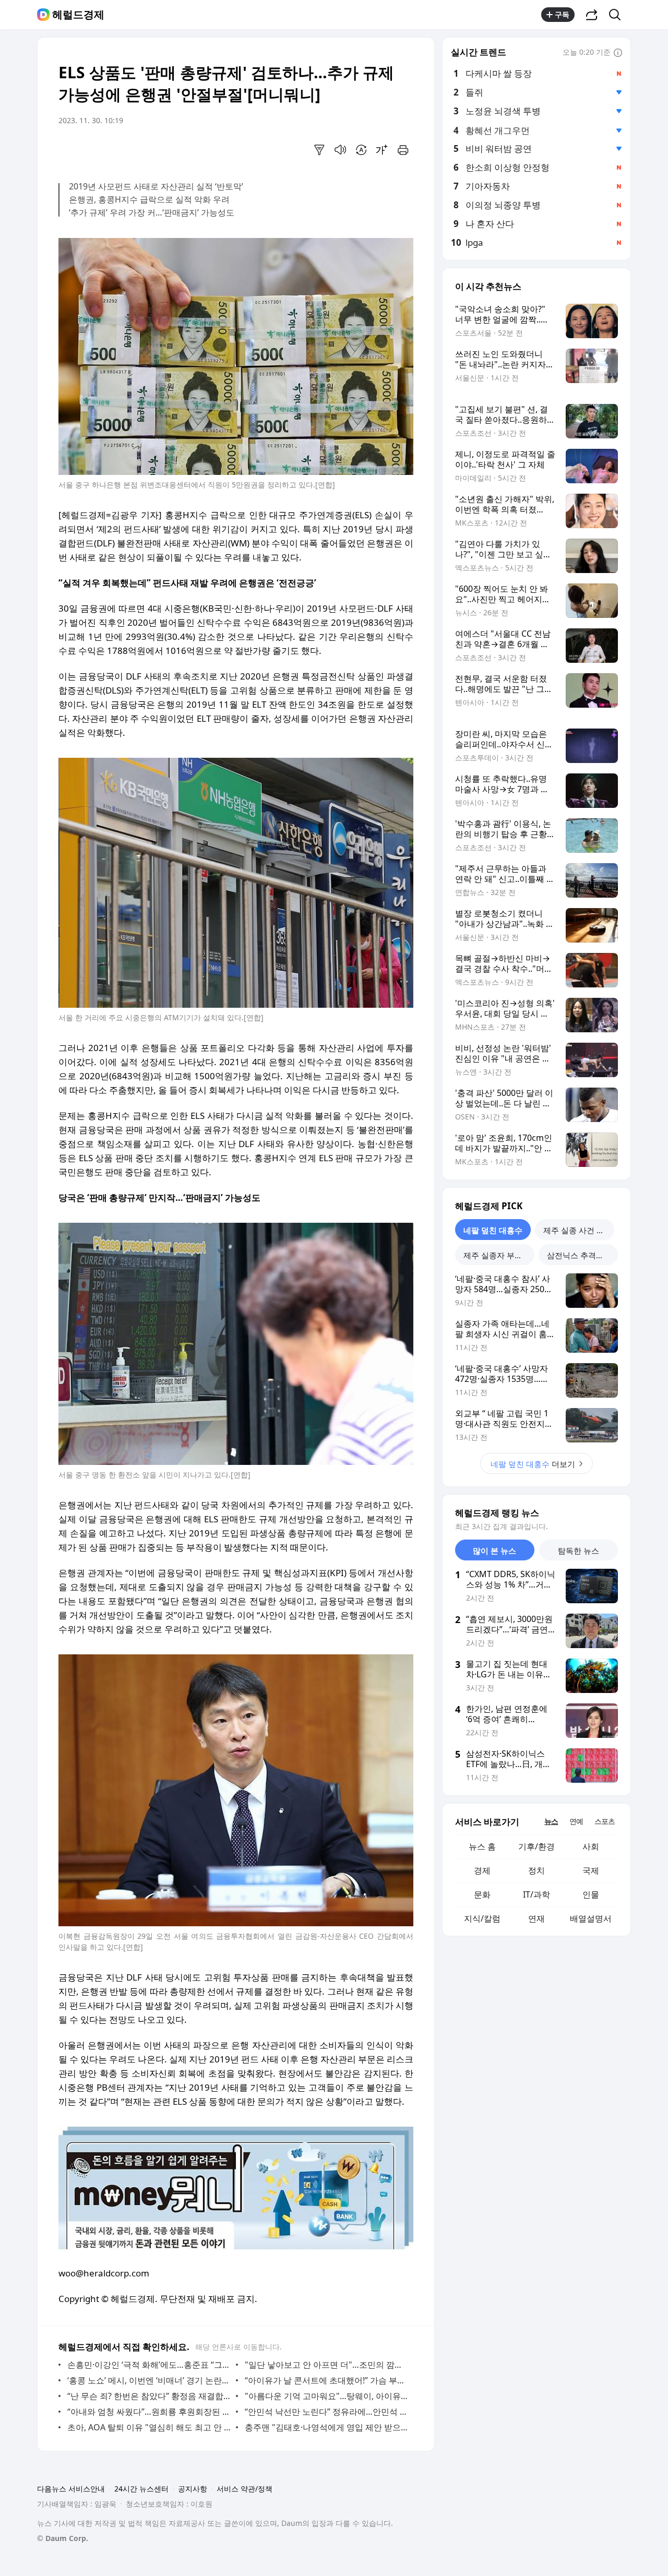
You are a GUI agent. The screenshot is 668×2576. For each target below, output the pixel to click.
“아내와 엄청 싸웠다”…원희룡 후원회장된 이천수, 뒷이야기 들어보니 (149, 2412)
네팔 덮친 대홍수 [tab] (493, 1230)
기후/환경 (536, 1846)
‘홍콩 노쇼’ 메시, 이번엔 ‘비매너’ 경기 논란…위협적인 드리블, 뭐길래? (149, 2380)
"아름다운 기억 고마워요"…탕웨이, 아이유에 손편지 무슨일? (326, 2396)
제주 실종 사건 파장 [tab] (578, 1230)
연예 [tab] (576, 1821)
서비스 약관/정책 (244, 2489)
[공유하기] (592, 15)
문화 (482, 1894)
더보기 (533, 1464)
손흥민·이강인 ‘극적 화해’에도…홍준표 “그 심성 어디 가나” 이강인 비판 (149, 2365)
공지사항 (193, 2489)
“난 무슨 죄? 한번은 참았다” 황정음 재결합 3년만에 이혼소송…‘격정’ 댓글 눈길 (149, 2396)
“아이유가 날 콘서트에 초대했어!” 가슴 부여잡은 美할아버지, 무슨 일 (326, 2380)
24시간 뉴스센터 (141, 2489)
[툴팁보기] (618, 53)
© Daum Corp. (63, 2538)
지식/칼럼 (482, 1918)
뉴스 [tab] (551, 1821)
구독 (562, 14)
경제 (482, 1870)
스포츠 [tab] (605, 1821)
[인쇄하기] (403, 150)
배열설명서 (591, 1918)
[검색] (618, 15)
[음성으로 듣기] (340, 150)
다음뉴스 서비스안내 (71, 2489)
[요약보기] (319, 150)
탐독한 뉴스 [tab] (578, 1551)
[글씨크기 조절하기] (382, 150)
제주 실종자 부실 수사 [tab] (499, 1255)
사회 (591, 1846)
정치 (536, 1870)
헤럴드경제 (78, 15)
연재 (536, 1918)
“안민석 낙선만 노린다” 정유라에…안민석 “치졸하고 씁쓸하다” (326, 2412)
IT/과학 (536, 1894)
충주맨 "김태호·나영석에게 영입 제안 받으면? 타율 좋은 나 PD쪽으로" (326, 2427)
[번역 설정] (361, 150)
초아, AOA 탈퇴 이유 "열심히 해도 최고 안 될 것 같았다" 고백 (149, 2427)
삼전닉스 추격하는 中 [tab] (582, 1255)
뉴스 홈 (482, 1846)
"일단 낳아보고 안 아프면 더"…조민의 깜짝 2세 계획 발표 (326, 2365)
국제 (591, 1870)
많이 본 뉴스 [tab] (494, 1551)
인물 (591, 1894)
